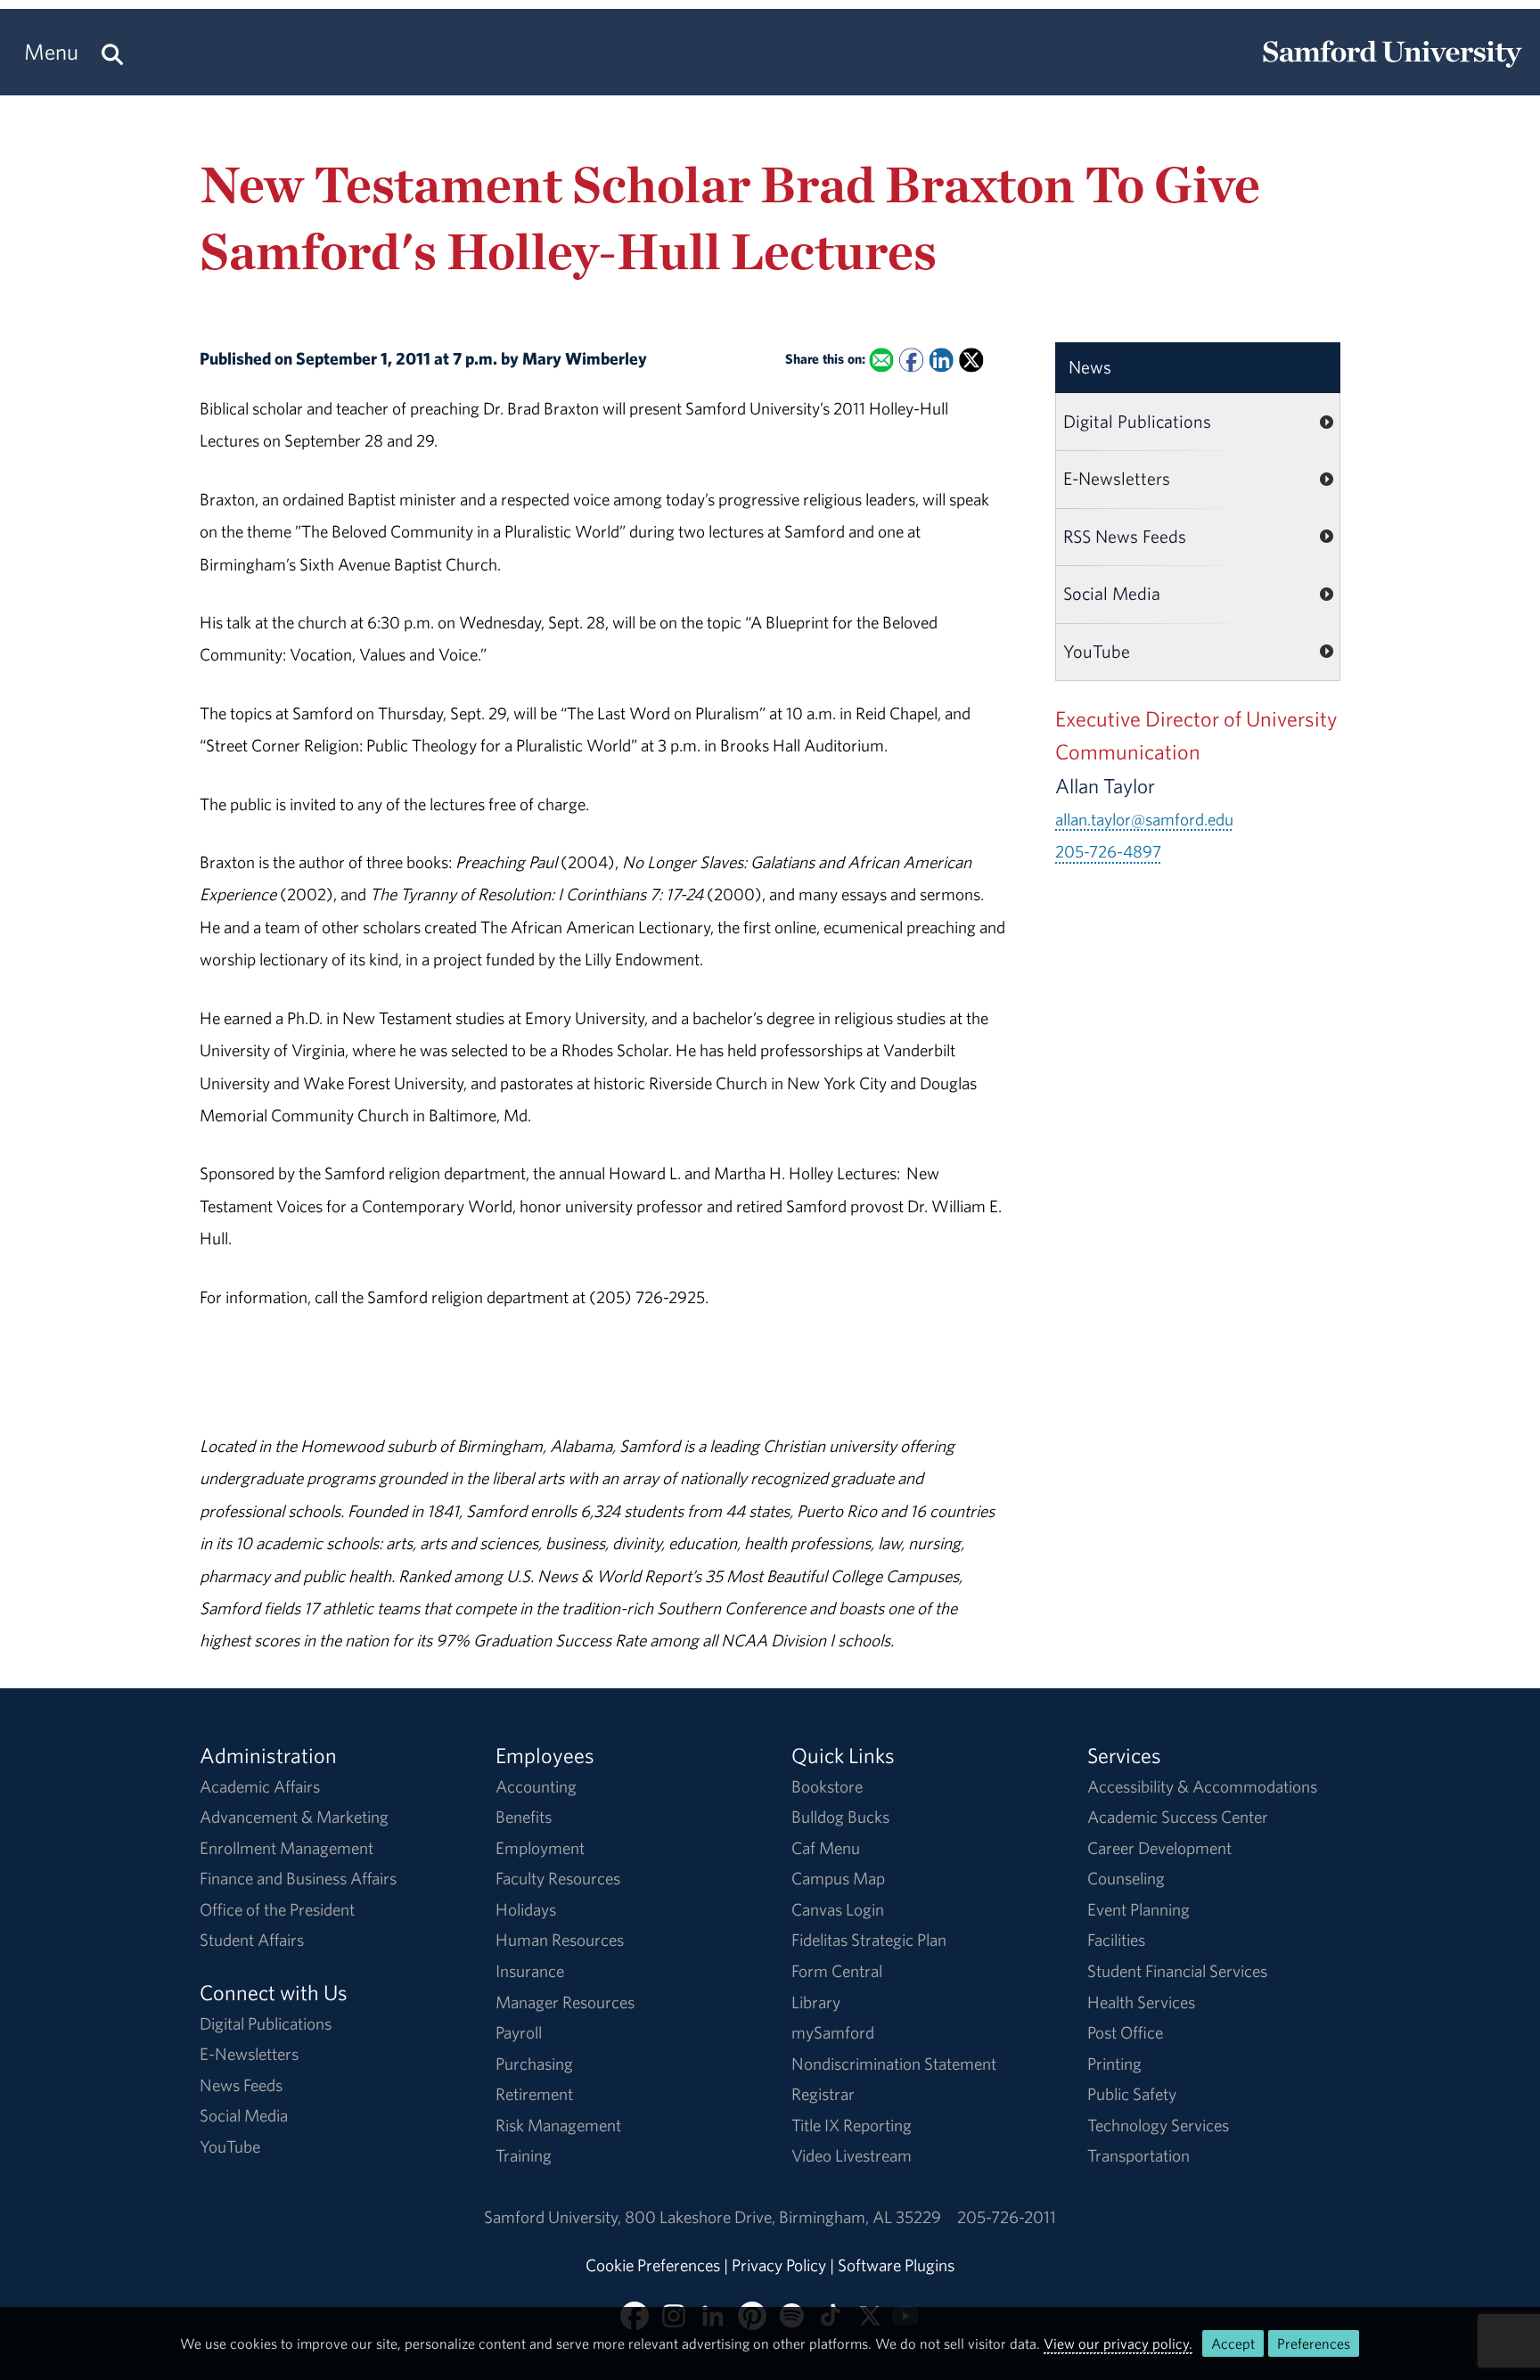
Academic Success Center (1178, 1817)
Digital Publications (1137, 421)
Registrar (823, 2094)
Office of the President (277, 1909)
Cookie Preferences (653, 2265)
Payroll (519, 2032)
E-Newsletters (1117, 478)
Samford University (554, 2217)
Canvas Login (838, 1909)
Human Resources (560, 1940)
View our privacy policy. (1118, 2343)
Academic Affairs (260, 1786)
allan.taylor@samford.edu (1144, 819)
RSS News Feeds (1125, 536)
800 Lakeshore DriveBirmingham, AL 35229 (783, 2217)
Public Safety (1132, 2094)
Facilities (1116, 1940)
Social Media (1112, 593)
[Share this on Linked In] (941, 361)
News (1090, 367)
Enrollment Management (287, 1848)
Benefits (524, 1817)
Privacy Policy (779, 2265)
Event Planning (1139, 1909)
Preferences (1314, 2343)
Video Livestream (852, 2155)
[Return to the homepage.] (1392, 68)
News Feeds (241, 2085)
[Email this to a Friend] (881, 361)
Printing (1114, 2064)
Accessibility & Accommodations (1202, 1786)
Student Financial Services (1177, 1971)
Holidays (526, 1909)
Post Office (1125, 2032)
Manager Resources (565, 2002)
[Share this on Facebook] (911, 361)
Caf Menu (826, 1848)
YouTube (1097, 651)
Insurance (530, 1971)
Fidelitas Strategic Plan (869, 1940)
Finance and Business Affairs (298, 1878)
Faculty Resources (558, 1878)
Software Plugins (896, 2265)
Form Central (837, 1971)
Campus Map (838, 1878)
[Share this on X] (971, 361)
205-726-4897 (1108, 851)
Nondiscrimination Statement (894, 2064)
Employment (540, 1848)
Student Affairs (252, 1940)
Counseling (1126, 1878)
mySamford (833, 2032)
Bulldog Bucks (840, 1817)
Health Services (1141, 2002)
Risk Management (558, 2125)
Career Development (1159, 1848)
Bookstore (827, 1786)
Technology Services (1158, 2125)
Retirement (534, 2094)
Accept (1233, 2343)
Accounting (536, 1786)
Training (524, 2155)
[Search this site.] (112, 52)
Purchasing (534, 2064)
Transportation (1139, 2155)
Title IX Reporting (852, 2125)
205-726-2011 (1007, 2217)
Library (816, 2002)
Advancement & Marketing (294, 1817)
